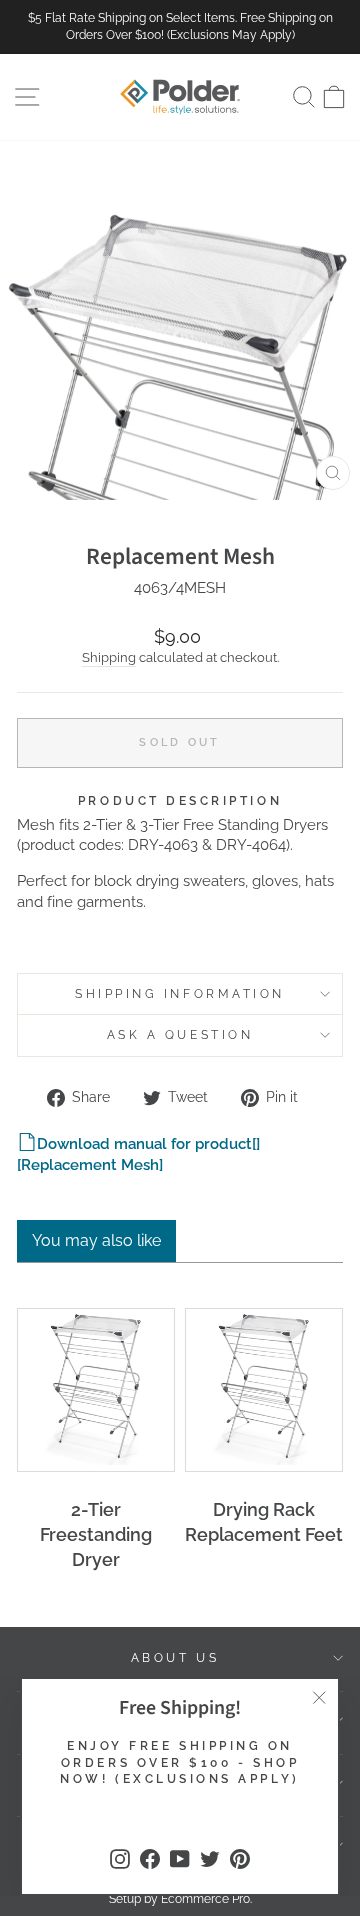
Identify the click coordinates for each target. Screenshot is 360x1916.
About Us (175, 1658)
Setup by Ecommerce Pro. (180, 1899)
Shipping (109, 657)
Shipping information (180, 994)
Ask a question (180, 1035)
